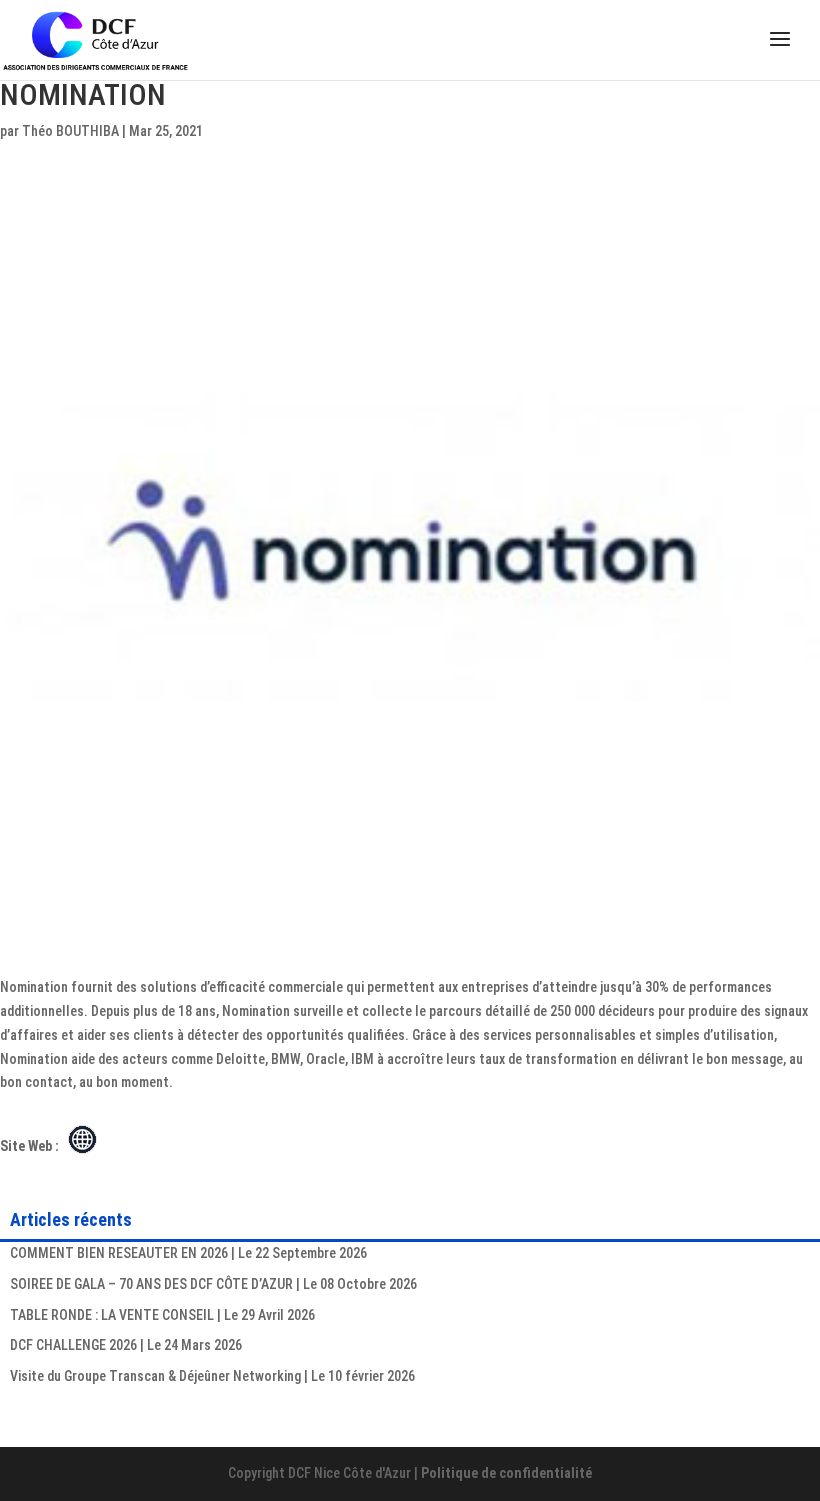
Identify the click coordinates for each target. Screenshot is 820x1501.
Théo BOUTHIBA (70, 131)
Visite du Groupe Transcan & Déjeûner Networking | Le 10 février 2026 (212, 1376)
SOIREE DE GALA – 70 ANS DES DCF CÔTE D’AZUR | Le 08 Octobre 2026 (213, 1284)
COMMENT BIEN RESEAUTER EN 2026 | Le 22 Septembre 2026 (188, 1253)
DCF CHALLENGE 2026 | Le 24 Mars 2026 (126, 1345)
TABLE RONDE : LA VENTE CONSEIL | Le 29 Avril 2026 (162, 1315)
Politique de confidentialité (506, 1473)
